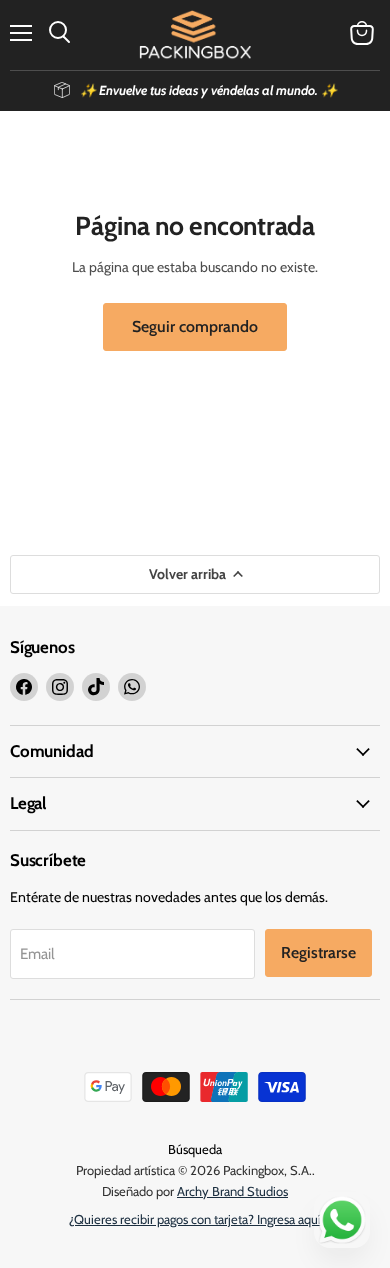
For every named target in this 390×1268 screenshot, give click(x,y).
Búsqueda (195, 1149)
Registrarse (318, 952)
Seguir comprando (195, 326)
